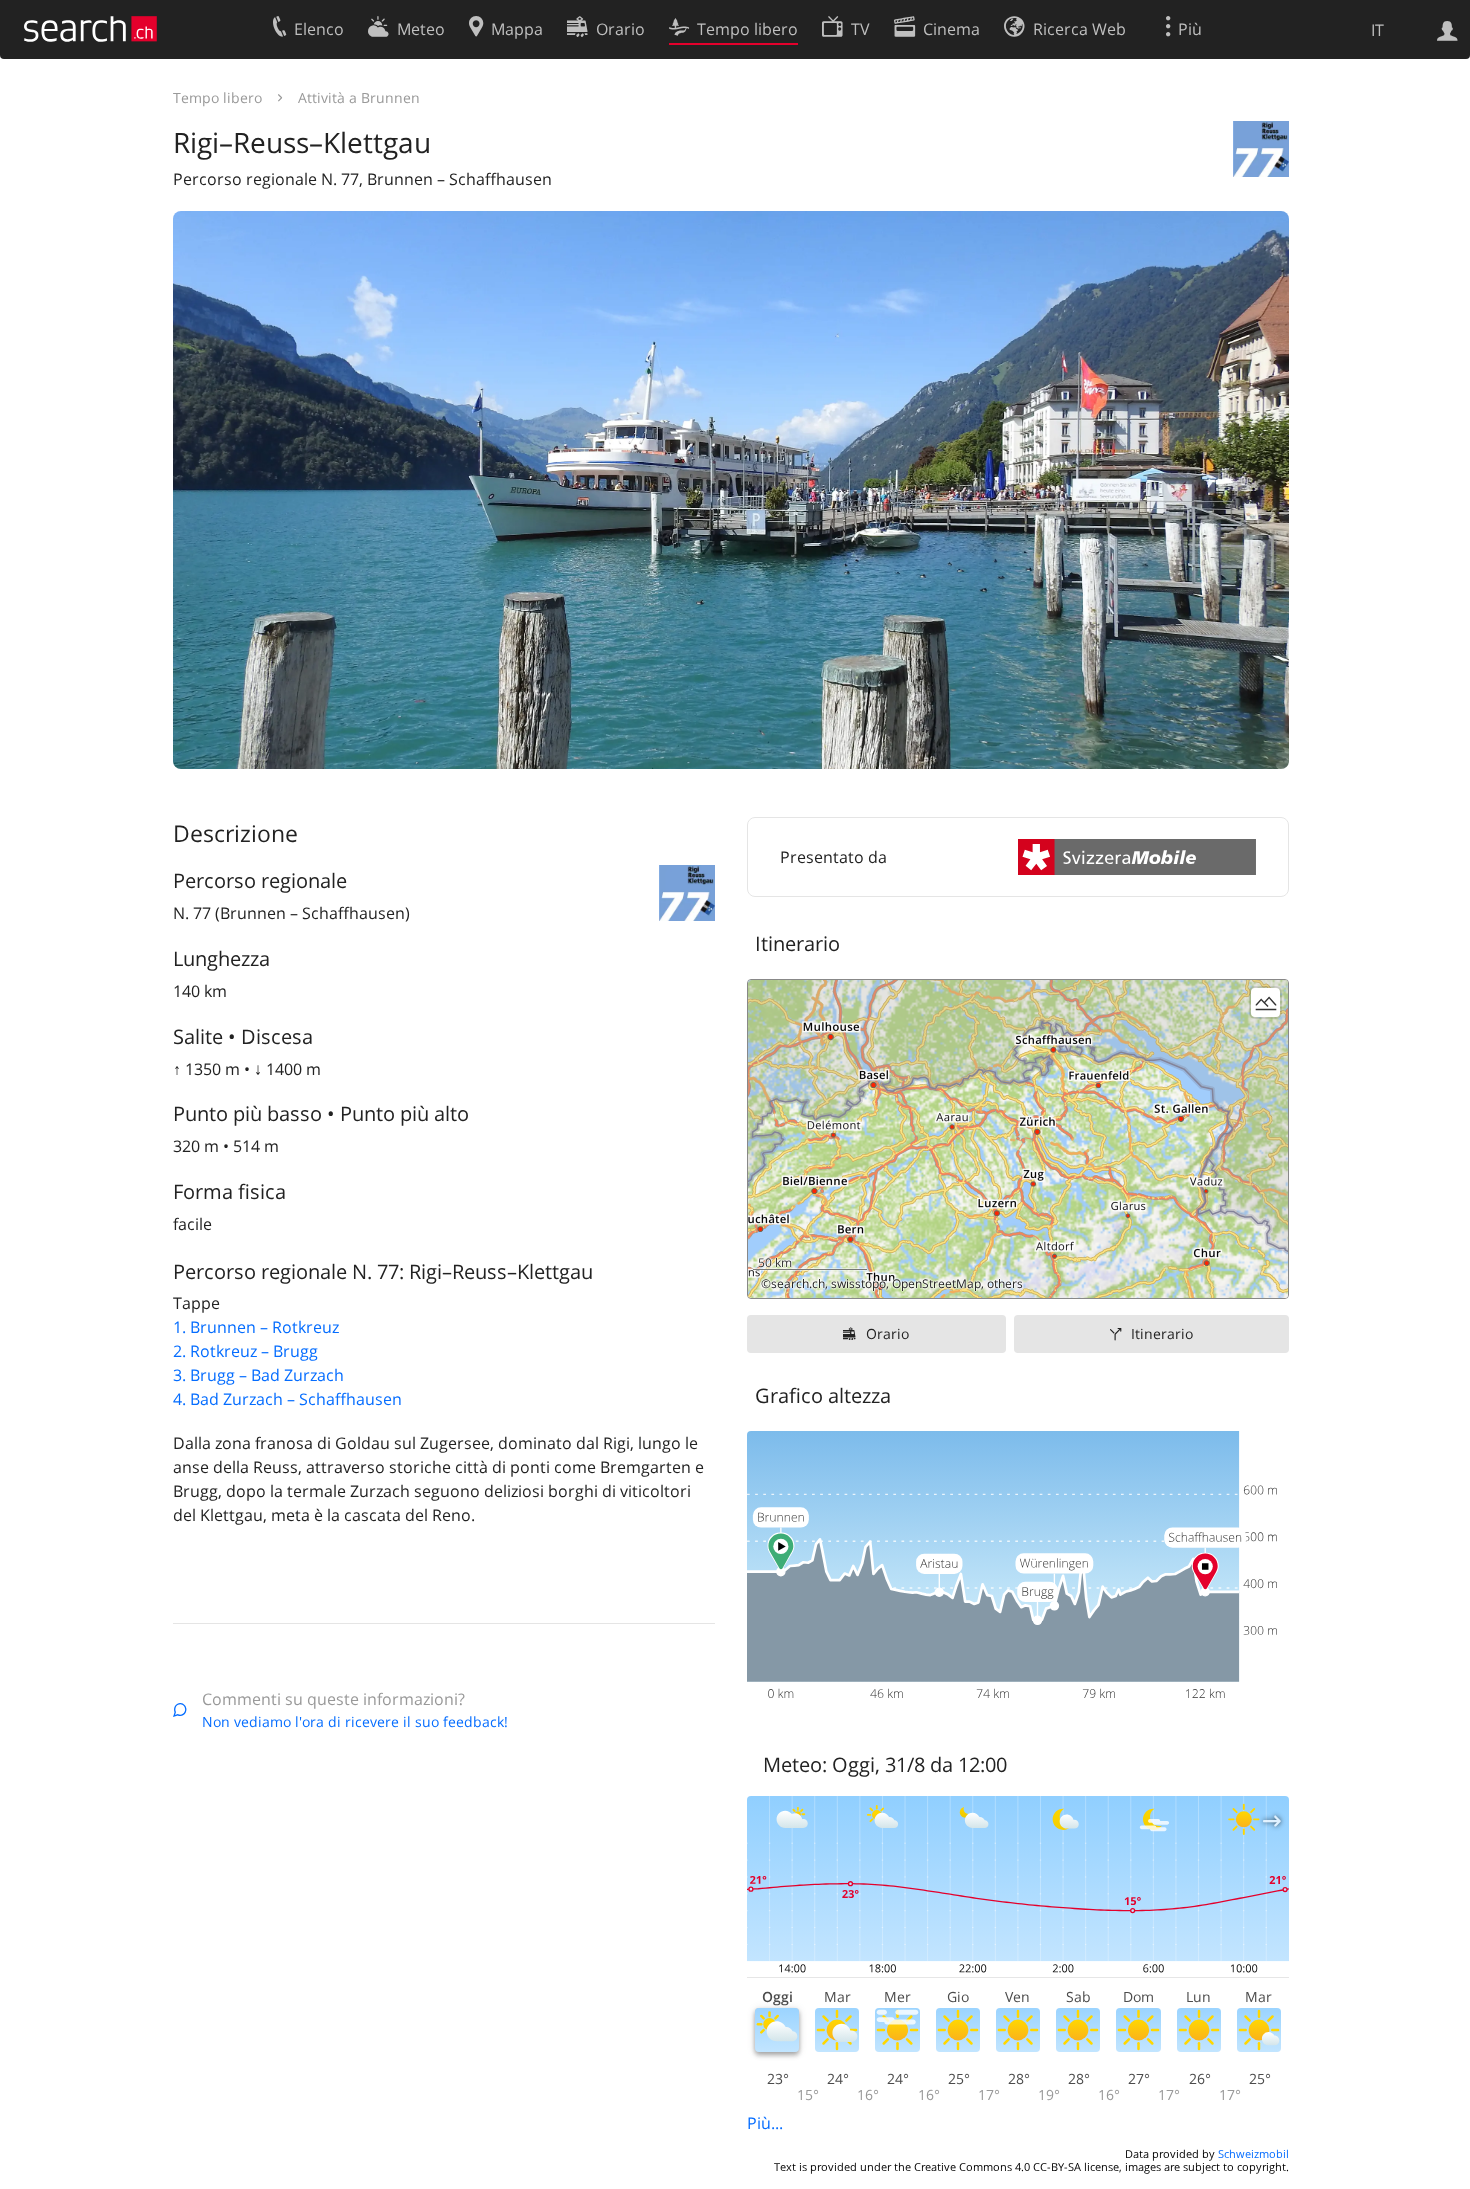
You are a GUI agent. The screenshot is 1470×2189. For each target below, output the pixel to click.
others (1005, 1283)
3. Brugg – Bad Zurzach (258, 1375)
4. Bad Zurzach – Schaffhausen (287, 1399)
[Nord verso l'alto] (1265, 1275)
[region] (1018, 1139)
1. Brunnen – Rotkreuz (256, 1327)
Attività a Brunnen (359, 97)
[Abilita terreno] (1265, 1002)
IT (1377, 30)
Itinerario (1162, 1333)
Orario (887, 1333)
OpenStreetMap (936, 1283)
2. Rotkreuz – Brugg (245, 1351)
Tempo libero (217, 97)
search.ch (798, 1283)
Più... (765, 2123)
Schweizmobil (1253, 2153)
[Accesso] (1447, 29)
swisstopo (858, 1283)
